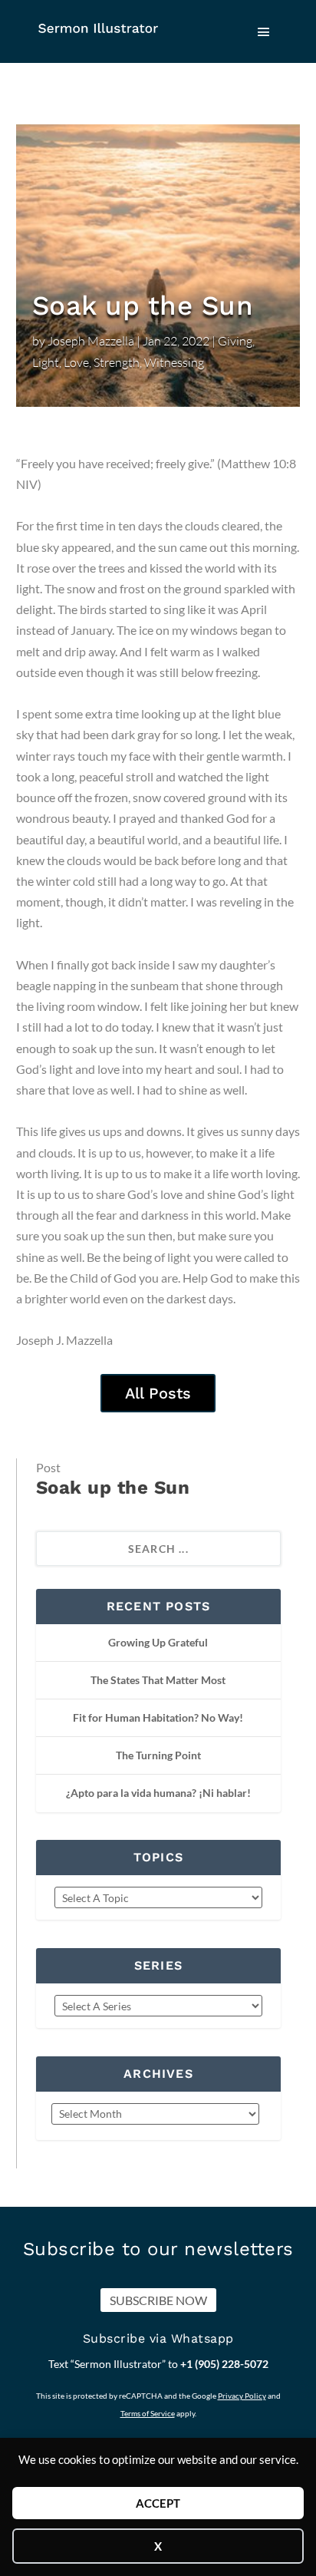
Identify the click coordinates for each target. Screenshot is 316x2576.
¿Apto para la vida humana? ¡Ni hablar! (158, 1793)
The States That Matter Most (158, 1680)
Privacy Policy (242, 2396)
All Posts (158, 1393)
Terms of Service (148, 2413)
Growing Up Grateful (158, 1642)
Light (46, 362)
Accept (158, 2503)
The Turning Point (158, 1755)
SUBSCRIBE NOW (158, 2300)
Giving (235, 341)
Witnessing (174, 362)
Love (76, 362)
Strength (117, 362)
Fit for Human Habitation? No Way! (158, 1717)
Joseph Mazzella (91, 341)
